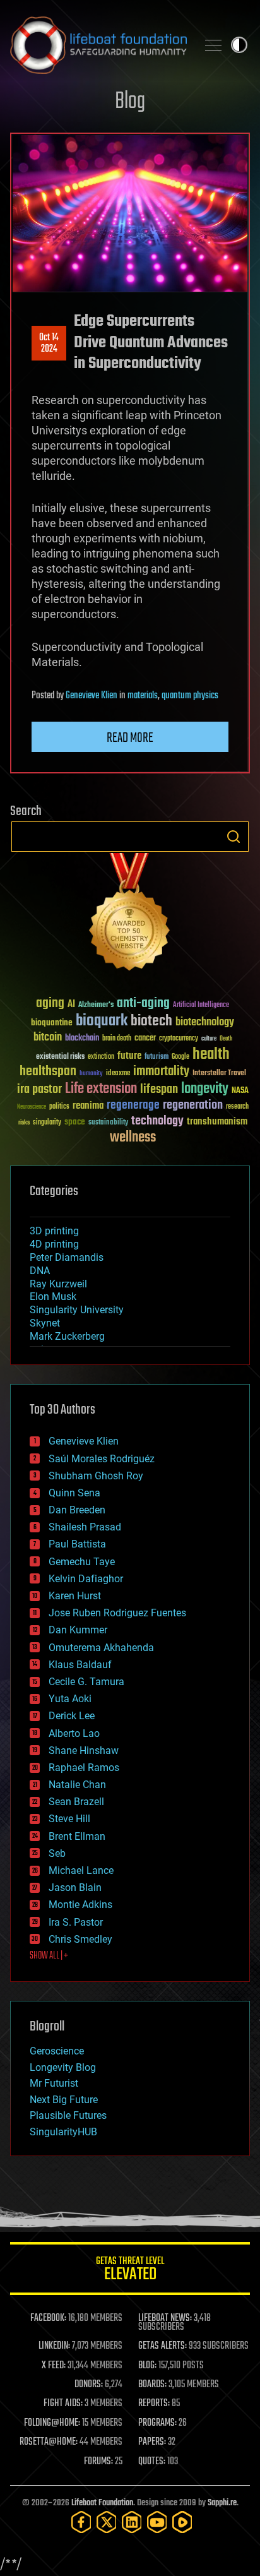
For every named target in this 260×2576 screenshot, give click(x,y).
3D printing (54, 1231)
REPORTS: (154, 2404)
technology (157, 1122)
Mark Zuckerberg (67, 1336)
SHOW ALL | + (49, 1956)
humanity (91, 1074)
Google (180, 1057)
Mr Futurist (54, 2083)
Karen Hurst (75, 1596)
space (75, 1122)
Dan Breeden (77, 1510)
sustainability (108, 1123)
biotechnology (205, 1023)
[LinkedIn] (132, 2522)
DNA (40, 1271)
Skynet (45, 1323)
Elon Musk (53, 1297)
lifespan (159, 1089)
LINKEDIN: (54, 2346)
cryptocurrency (179, 1039)
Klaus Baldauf (80, 1665)
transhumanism (217, 1122)
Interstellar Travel (219, 1074)
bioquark (102, 1021)
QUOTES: (152, 2462)
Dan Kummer (78, 1630)
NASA (240, 1091)
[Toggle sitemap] (213, 45)
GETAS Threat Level (130, 2271)
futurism (157, 1058)
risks (24, 1123)
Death (226, 1039)
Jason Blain (75, 1887)
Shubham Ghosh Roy (96, 1476)
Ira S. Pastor (76, 1922)
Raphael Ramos (84, 1768)
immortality (161, 1071)
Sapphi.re (222, 2503)
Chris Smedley (80, 1939)
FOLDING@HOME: (52, 2423)
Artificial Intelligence (201, 1005)
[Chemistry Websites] (130, 915)
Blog (130, 102)
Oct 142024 (49, 343)
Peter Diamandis (67, 1257)
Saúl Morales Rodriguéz (102, 1459)
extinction (101, 1057)
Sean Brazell (76, 1802)
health (211, 1055)
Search (233, 837)
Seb (57, 1853)
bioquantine (52, 1023)
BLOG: (147, 2366)
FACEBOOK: (48, 2318)
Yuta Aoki (70, 1699)
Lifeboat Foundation (102, 2503)
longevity (205, 1089)
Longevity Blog (63, 2067)
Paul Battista (77, 1544)
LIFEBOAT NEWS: (165, 2318)
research (237, 1107)
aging (50, 1004)
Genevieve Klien (92, 696)
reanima (88, 1106)
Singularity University (77, 1310)
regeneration (193, 1105)
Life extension (101, 1089)
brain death (117, 1039)
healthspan (48, 1072)
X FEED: (54, 2366)
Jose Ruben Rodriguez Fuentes (117, 1613)
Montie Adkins (80, 1905)
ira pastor (39, 1089)
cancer (145, 1039)
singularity (47, 1123)
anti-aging (143, 1004)
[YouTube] (157, 2522)
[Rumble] (182, 2522)
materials (143, 696)
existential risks (60, 1057)
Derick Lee (72, 1716)
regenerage (133, 1106)
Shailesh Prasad (85, 1527)
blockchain (82, 1039)
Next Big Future (64, 2100)
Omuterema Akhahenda (101, 1648)
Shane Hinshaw (84, 1750)
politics (59, 1107)
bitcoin (48, 1038)
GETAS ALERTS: (162, 2346)
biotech (151, 1021)
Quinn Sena (74, 1493)
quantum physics (190, 696)
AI (71, 1005)
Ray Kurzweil (58, 1284)
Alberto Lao (74, 1733)
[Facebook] (81, 2522)
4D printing (54, 1244)
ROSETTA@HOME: (49, 2442)
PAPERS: (152, 2442)
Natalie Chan (77, 1785)
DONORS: (89, 2385)
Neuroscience (32, 1108)
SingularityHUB (63, 2132)
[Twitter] (107, 2522)
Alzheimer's (96, 1005)
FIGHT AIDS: (63, 2404)
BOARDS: (152, 2385)
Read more (130, 738)
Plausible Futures (68, 2115)
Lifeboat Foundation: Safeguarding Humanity (98, 45)
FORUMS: (98, 2462)
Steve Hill (69, 1819)
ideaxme (118, 1074)
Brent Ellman (77, 1836)
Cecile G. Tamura (86, 1682)
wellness (133, 1138)
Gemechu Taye (82, 1562)
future (129, 1056)
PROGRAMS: (157, 2423)
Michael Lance (81, 1870)
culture (209, 1039)
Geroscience (57, 2051)
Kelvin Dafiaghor (86, 1579)
